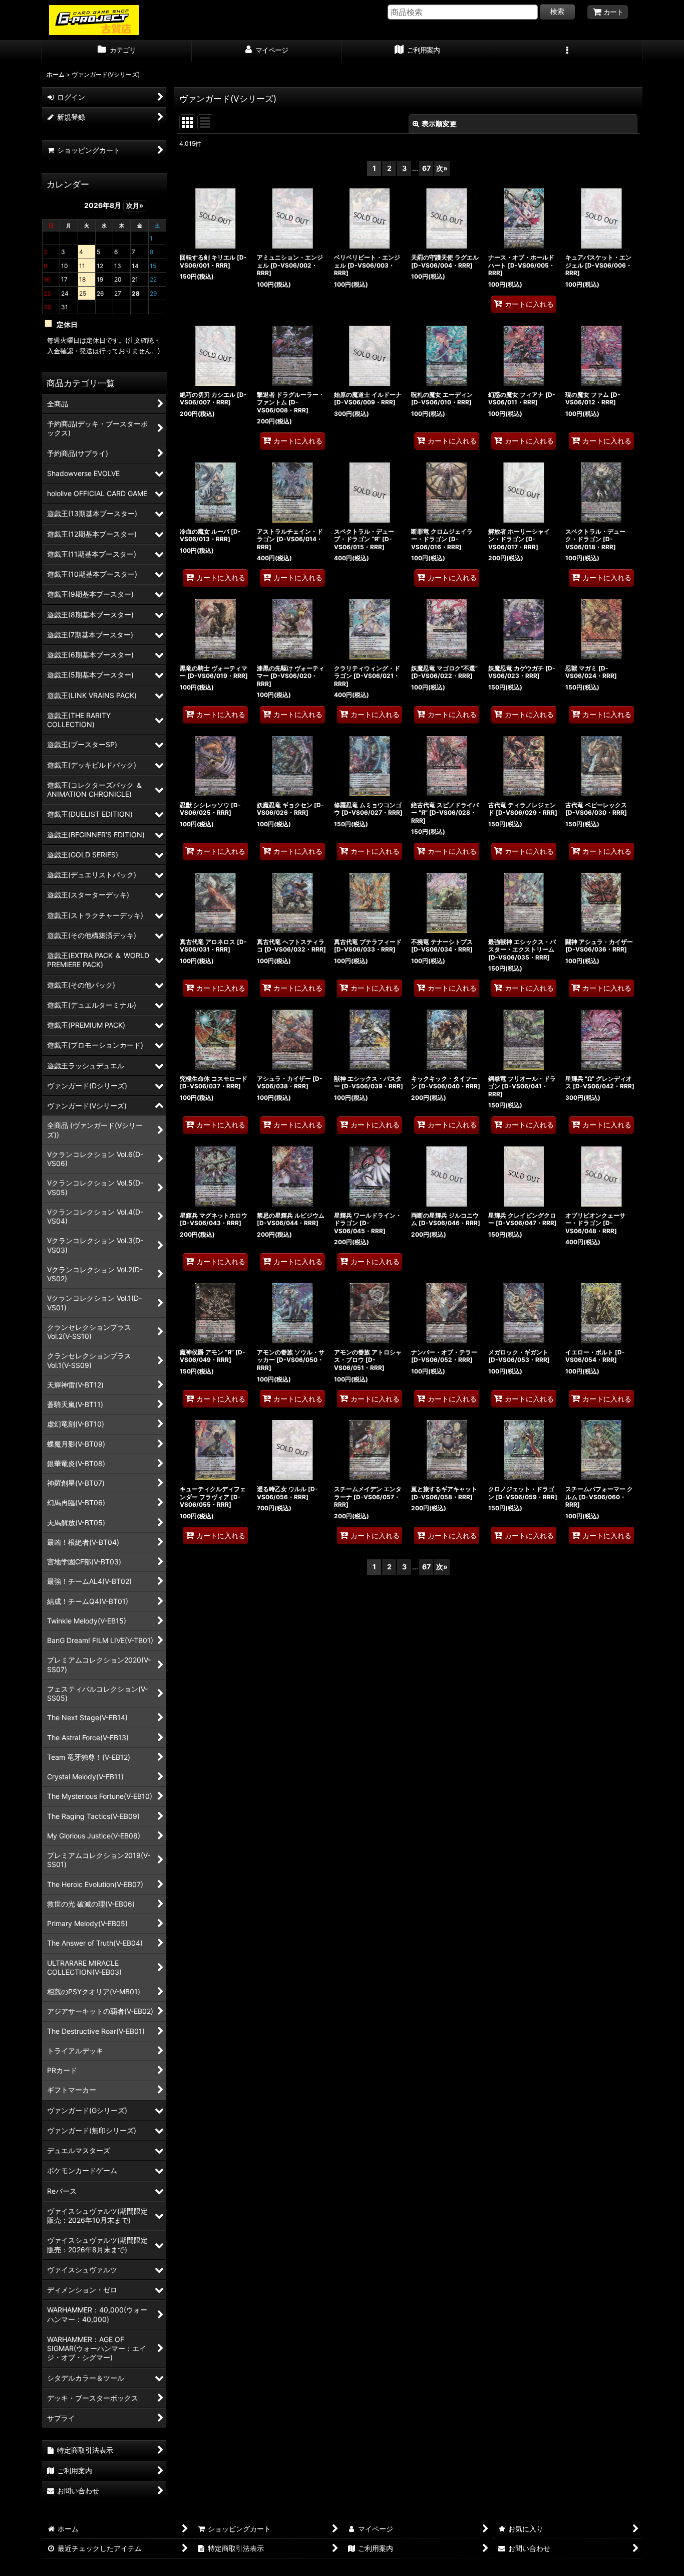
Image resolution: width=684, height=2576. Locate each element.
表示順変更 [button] (439, 124)
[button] (567, 51)
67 (426, 168)
